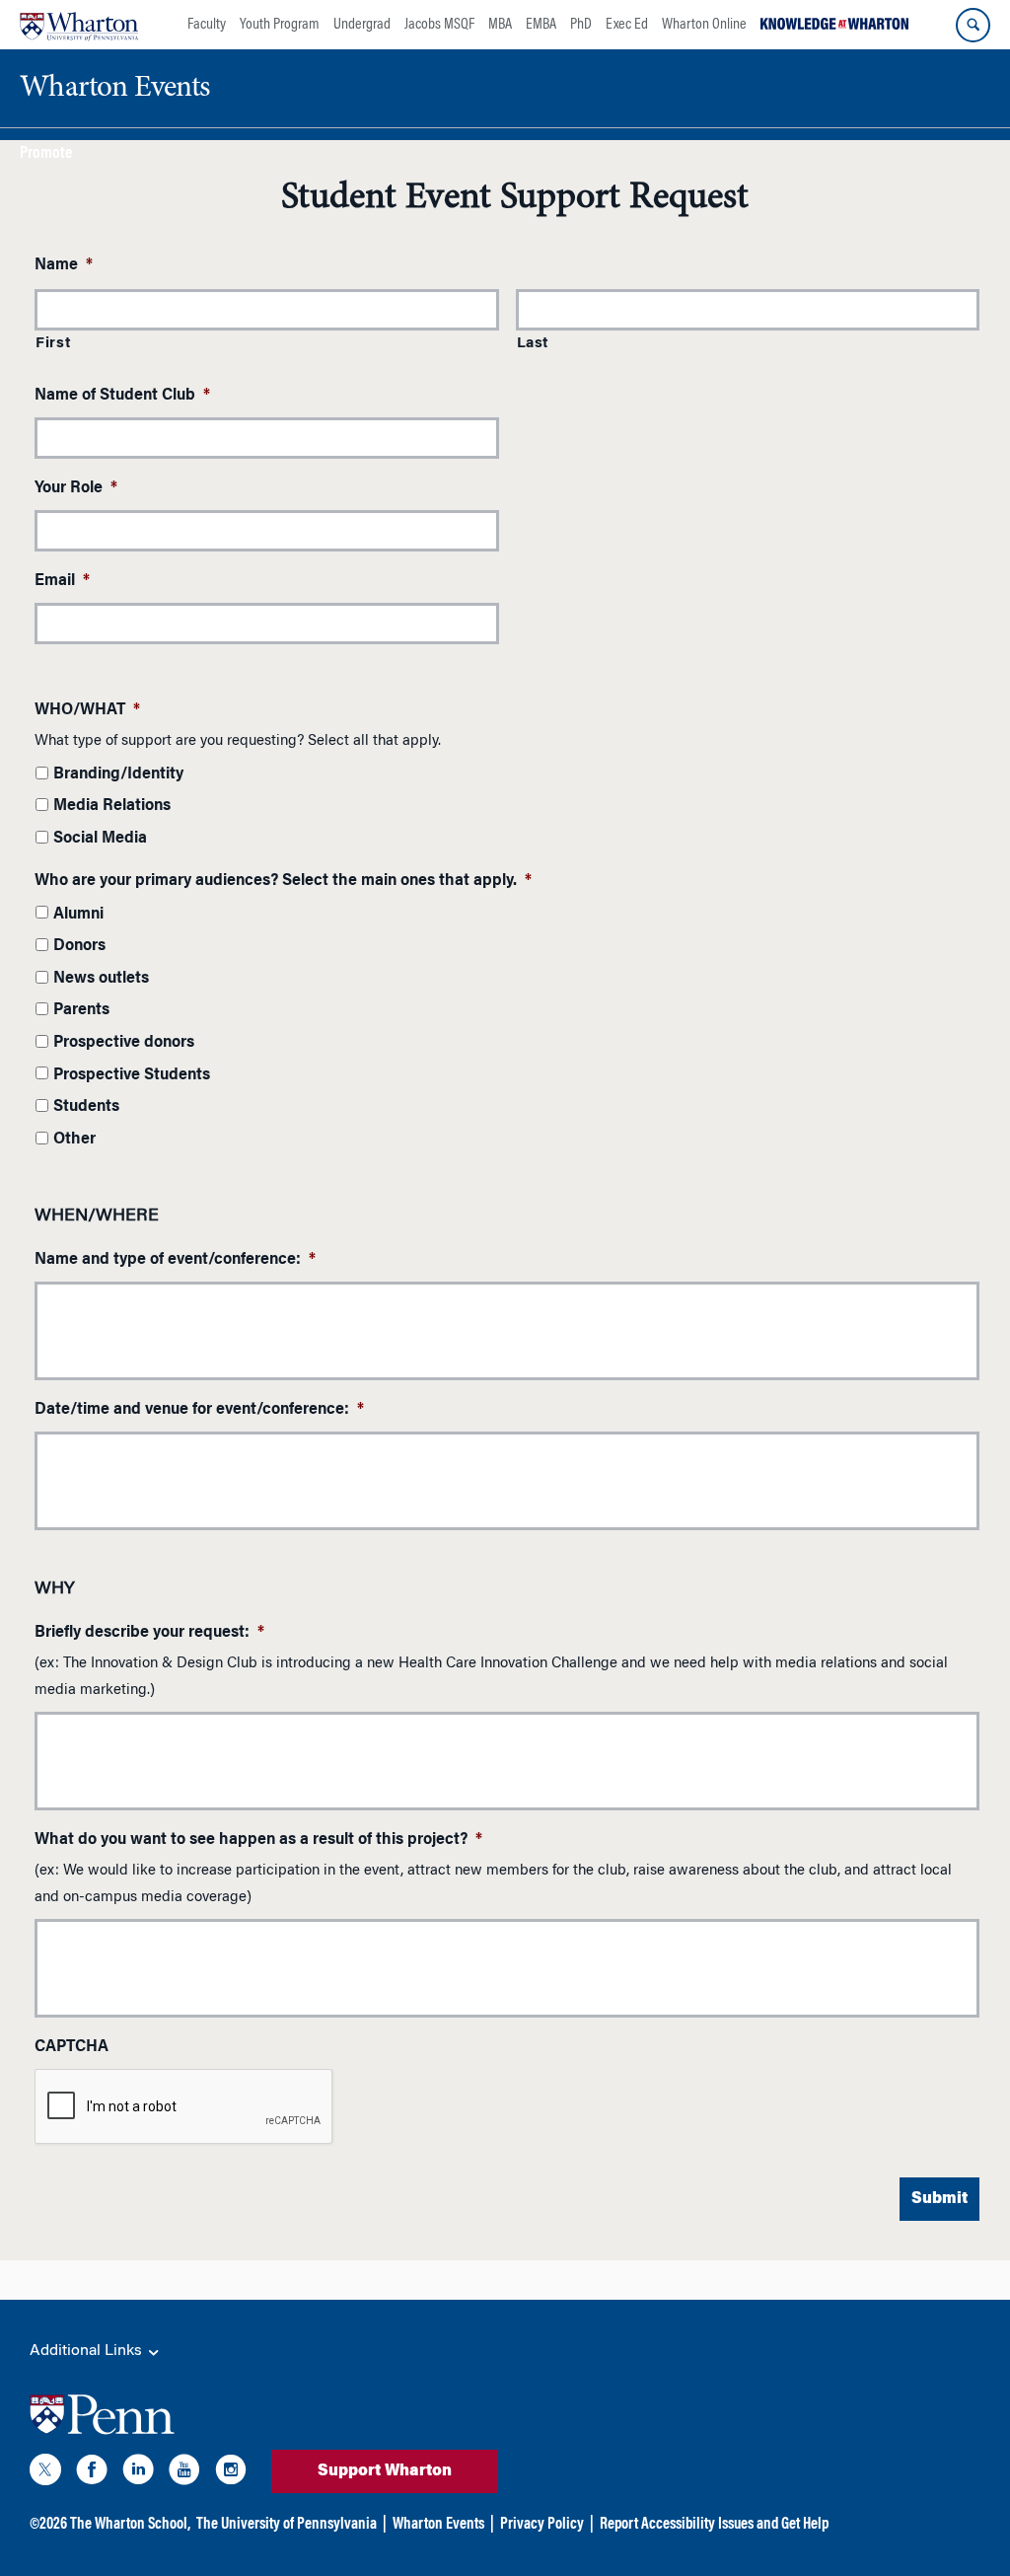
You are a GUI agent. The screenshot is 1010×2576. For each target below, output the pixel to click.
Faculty (207, 25)
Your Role (76, 488)
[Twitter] (45, 2473)
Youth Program (280, 25)
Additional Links (88, 2351)
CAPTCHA (72, 2047)
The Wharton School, (130, 2525)
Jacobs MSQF (439, 25)
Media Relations (112, 806)
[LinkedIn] (138, 2473)
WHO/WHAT (87, 710)
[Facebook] (92, 2473)
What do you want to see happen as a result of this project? (258, 1840)
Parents (81, 1010)
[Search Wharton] (973, 25)
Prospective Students (132, 1075)
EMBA (541, 25)
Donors (79, 946)
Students (86, 1107)
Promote (46, 154)
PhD (581, 25)
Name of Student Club (122, 396)
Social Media (100, 839)
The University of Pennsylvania (287, 2525)
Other (74, 1140)
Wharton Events (438, 2525)
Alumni (78, 915)
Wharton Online (704, 25)
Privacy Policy (542, 2525)
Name (64, 265)
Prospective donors (124, 1043)
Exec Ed (627, 25)
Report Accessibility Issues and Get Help (714, 2525)
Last (533, 344)
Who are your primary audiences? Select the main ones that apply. (283, 881)
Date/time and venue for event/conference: (199, 1410)
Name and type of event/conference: (175, 1260)
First (53, 344)
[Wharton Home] (79, 25)
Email (62, 581)
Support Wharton (385, 2471)
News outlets (101, 979)
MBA (500, 25)
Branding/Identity (118, 774)
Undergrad (362, 25)
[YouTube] (184, 2473)
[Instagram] (231, 2473)
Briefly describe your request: (149, 1633)
